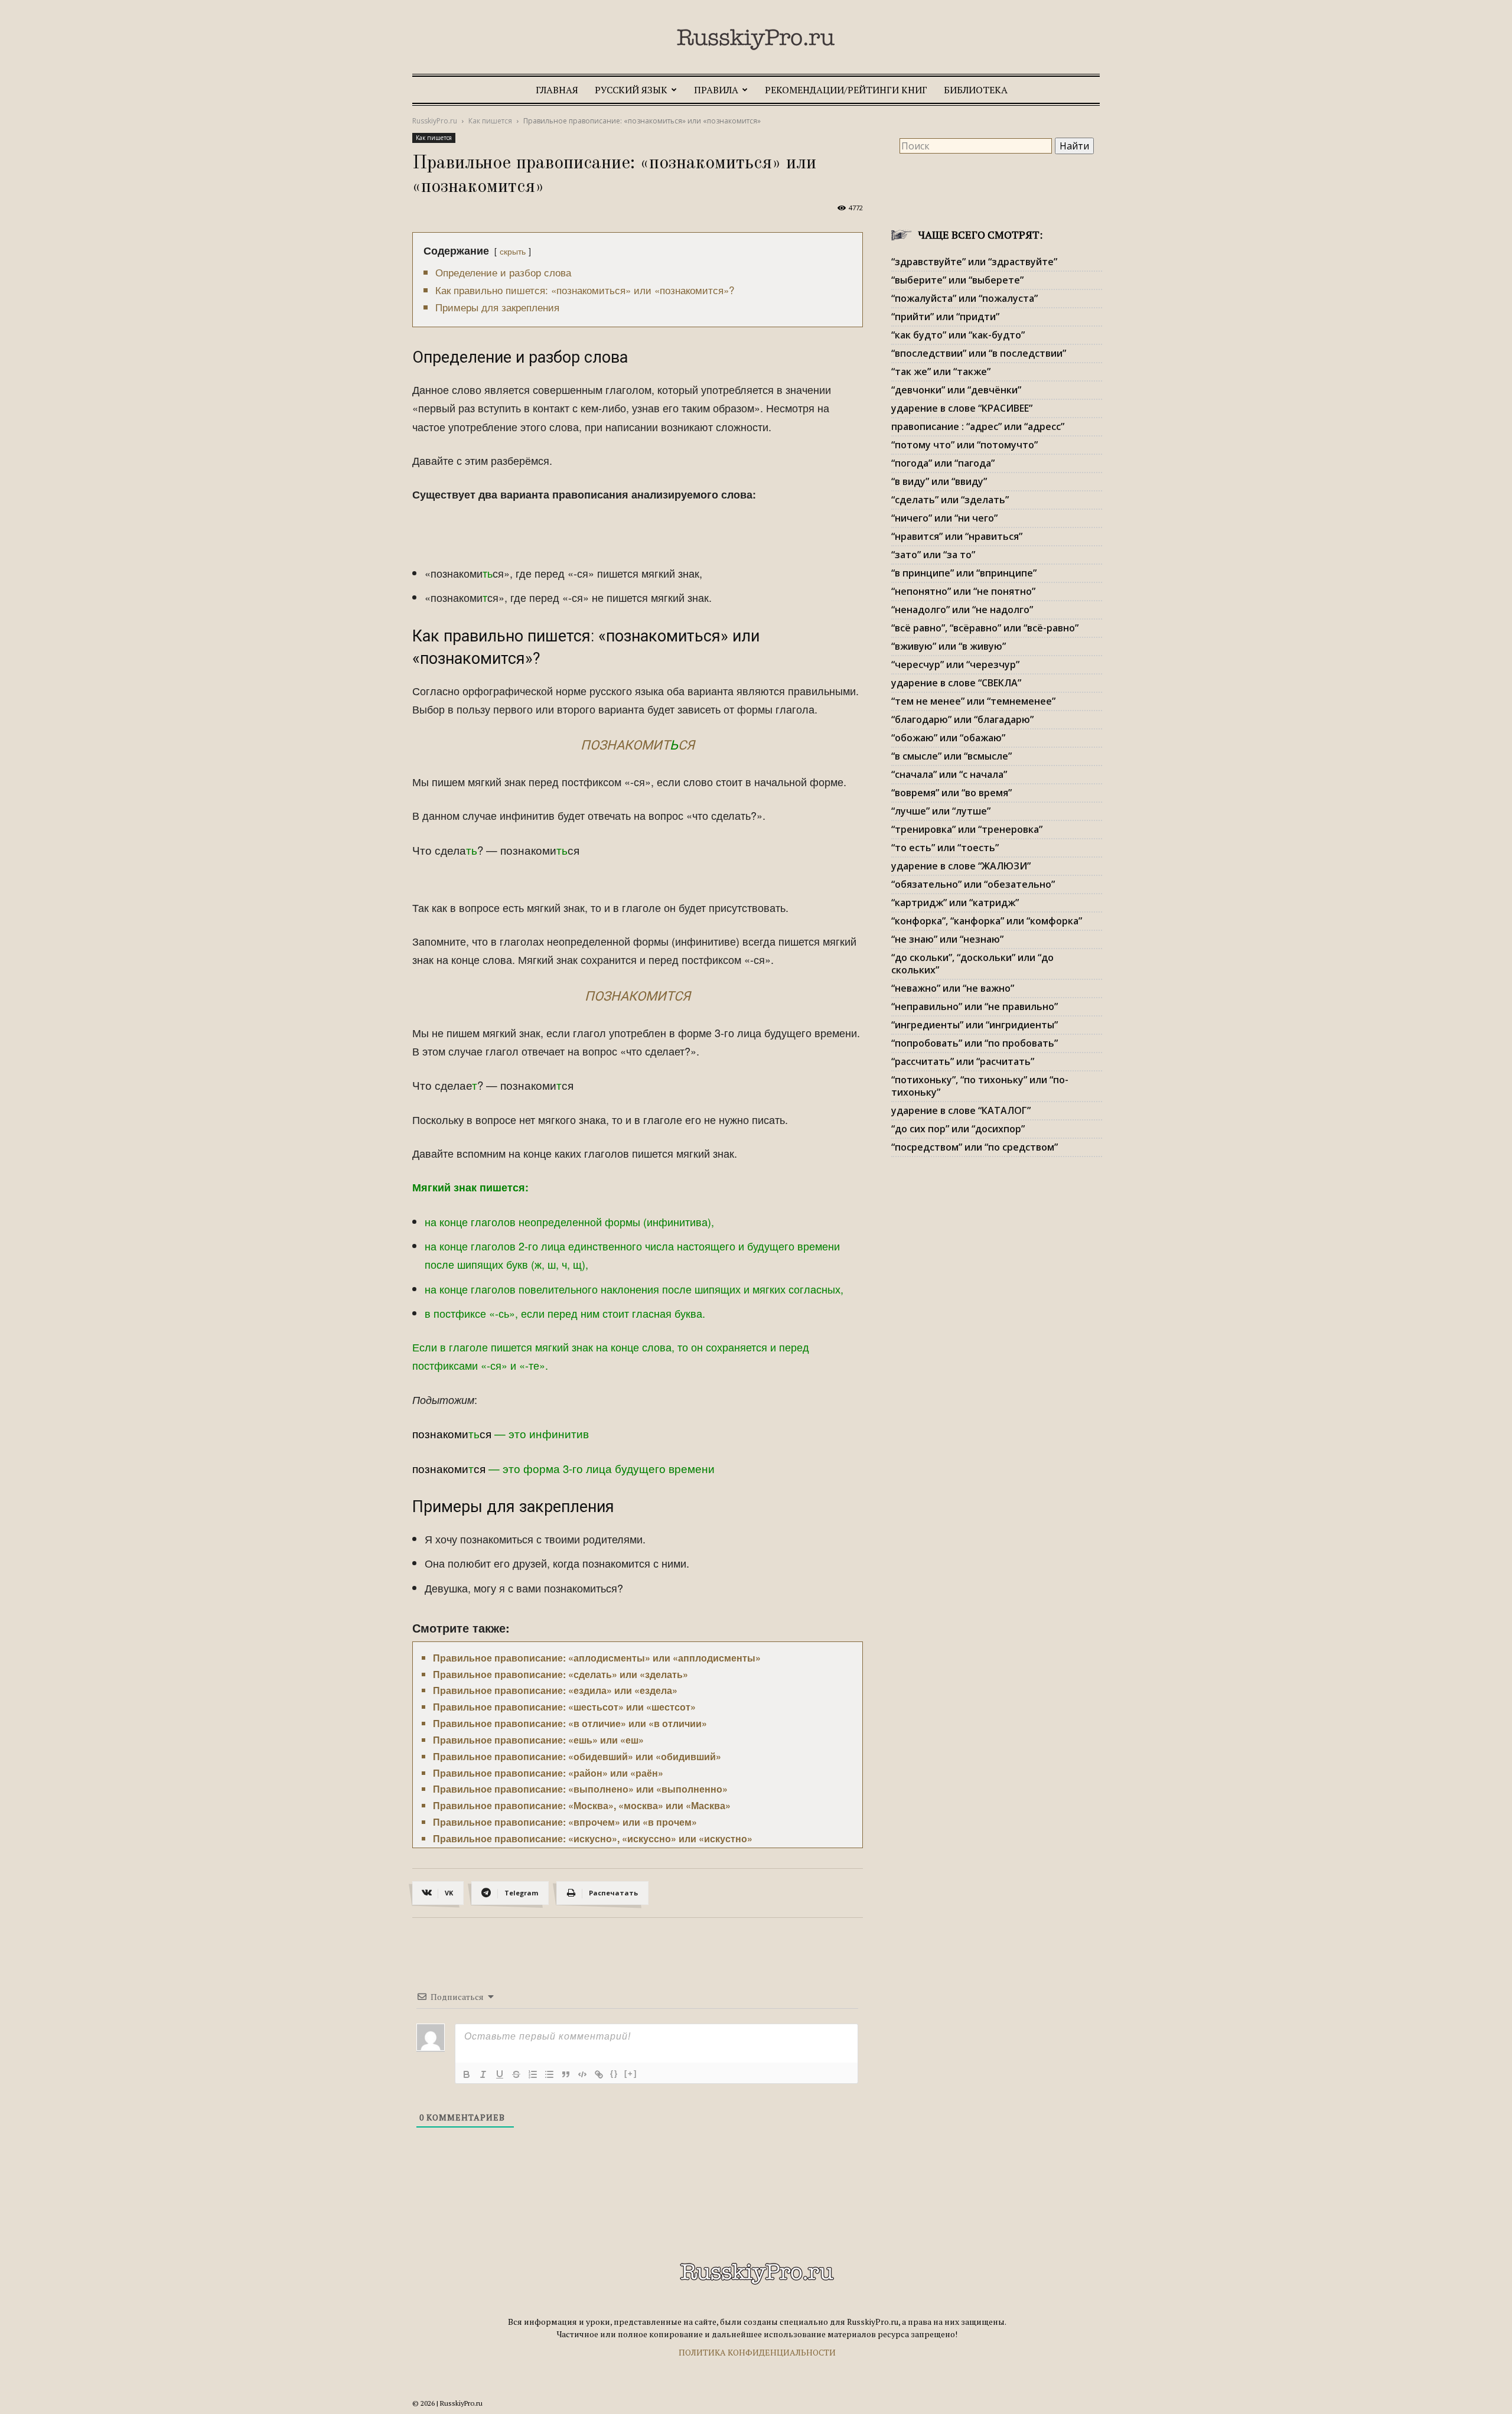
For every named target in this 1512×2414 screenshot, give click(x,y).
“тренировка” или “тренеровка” (967, 829)
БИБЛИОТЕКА (976, 90)
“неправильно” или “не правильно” (975, 1006)
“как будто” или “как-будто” (958, 335)
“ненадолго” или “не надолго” (962, 610)
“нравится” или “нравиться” (957, 536)
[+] (631, 2073)
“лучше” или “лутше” (941, 811)
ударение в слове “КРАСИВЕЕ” (962, 408)
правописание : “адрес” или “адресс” (978, 426)
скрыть (513, 251)
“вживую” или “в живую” (949, 646)
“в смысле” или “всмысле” (951, 756)
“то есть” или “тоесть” (945, 848)
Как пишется (490, 121)
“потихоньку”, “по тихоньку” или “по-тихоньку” (980, 1086)
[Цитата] (566, 2074)
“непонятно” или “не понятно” (963, 591)
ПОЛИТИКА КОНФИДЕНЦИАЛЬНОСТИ (757, 2352)
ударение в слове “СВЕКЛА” (956, 683)
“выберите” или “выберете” (957, 280)
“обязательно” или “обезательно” (973, 884)
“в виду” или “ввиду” (939, 481)
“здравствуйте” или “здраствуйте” (974, 262)
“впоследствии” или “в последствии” (979, 353)
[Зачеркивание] (516, 2074)
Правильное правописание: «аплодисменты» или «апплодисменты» (597, 1658)
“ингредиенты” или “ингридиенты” (975, 1025)
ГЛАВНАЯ (557, 90)
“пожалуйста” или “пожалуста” (964, 298)
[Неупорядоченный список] (549, 2074)
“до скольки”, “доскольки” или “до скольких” (972, 964)
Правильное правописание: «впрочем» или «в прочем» (565, 1822)
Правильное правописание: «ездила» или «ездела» (555, 1690)
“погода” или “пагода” (943, 463)
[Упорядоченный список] (533, 2074)
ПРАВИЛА (716, 90)
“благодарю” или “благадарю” (962, 719)
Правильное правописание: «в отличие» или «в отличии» (570, 1723)
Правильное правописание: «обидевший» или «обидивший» (577, 1756)
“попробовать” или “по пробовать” (975, 1043)
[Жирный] (467, 2074)
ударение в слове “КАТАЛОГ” (961, 1110)
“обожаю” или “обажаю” (948, 738)
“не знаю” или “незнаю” (947, 939)
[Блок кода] (582, 2074)
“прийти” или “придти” (945, 317)
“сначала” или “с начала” (949, 774)
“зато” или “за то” (933, 555)
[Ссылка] (599, 2074)
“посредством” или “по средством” (975, 1147)
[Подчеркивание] (500, 2074)
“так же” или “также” (941, 372)
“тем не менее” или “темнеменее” (973, 701)
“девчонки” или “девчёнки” (956, 390)
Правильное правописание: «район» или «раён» (548, 1773)
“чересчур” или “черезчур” (955, 664)
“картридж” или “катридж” (955, 903)
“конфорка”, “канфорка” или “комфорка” (987, 921)
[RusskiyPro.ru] (756, 40)
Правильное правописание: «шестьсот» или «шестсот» (564, 1707)
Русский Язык (631, 90)
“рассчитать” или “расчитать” (963, 1061)
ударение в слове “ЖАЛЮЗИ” (961, 866)
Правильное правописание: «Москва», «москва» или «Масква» (582, 1805)
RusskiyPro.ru (435, 121)
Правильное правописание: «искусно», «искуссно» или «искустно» (593, 1838)
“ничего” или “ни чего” (944, 518)
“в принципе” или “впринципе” (964, 573)
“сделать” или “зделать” (950, 500)
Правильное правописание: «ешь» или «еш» (538, 1740)
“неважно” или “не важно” (953, 988)
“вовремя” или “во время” (951, 793)
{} (614, 2073)
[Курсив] (483, 2074)
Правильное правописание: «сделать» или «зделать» (561, 1674)
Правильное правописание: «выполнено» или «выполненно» (580, 1789)
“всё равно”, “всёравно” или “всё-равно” (985, 628)
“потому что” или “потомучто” (964, 445)
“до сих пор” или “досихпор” (958, 1129)
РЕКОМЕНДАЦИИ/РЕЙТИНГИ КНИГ (846, 90)
